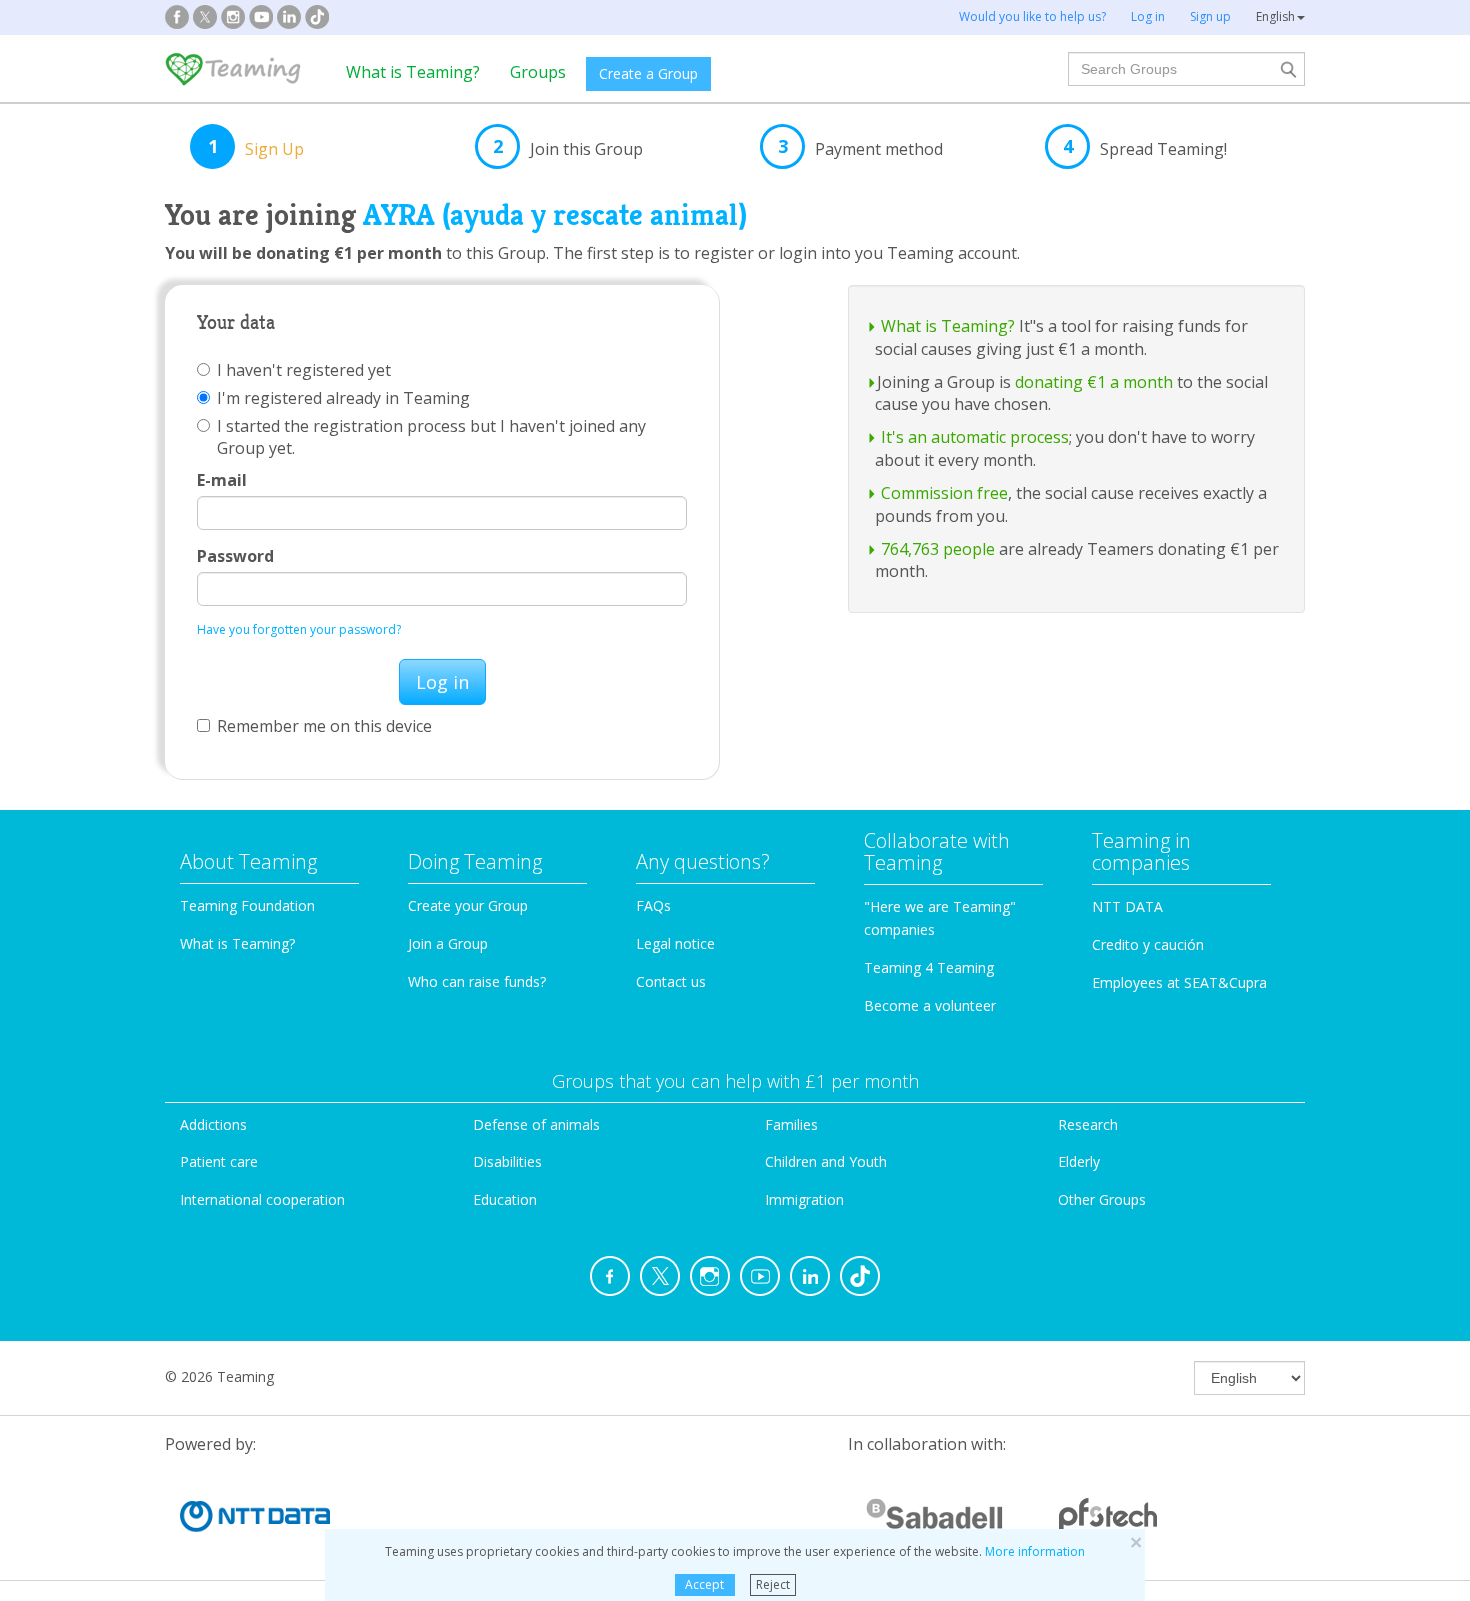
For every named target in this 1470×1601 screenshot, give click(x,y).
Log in (442, 682)
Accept (704, 1584)
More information (1035, 1551)
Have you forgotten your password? (299, 629)
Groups (538, 72)
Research (1088, 1124)
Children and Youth (826, 1161)
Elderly (1079, 1161)
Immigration (804, 1199)
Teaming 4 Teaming (929, 967)
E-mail (222, 480)
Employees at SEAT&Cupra (1179, 982)
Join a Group (448, 943)
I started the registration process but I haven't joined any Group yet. (431, 437)
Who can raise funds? (477, 981)
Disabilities (507, 1161)
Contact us (671, 981)
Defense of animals (536, 1124)
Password (235, 556)
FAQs (653, 905)
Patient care (219, 1161)
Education (505, 1199)
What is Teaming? (413, 72)
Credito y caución (1148, 944)
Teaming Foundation (247, 905)
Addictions (213, 1124)
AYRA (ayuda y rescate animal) (555, 215)
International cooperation (262, 1199)
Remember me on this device (324, 726)
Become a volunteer (930, 1005)
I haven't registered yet (304, 370)
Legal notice (675, 943)
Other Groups (1102, 1199)
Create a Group (648, 73)
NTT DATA (1127, 906)
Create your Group (468, 905)
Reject (773, 1584)
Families (791, 1124)
